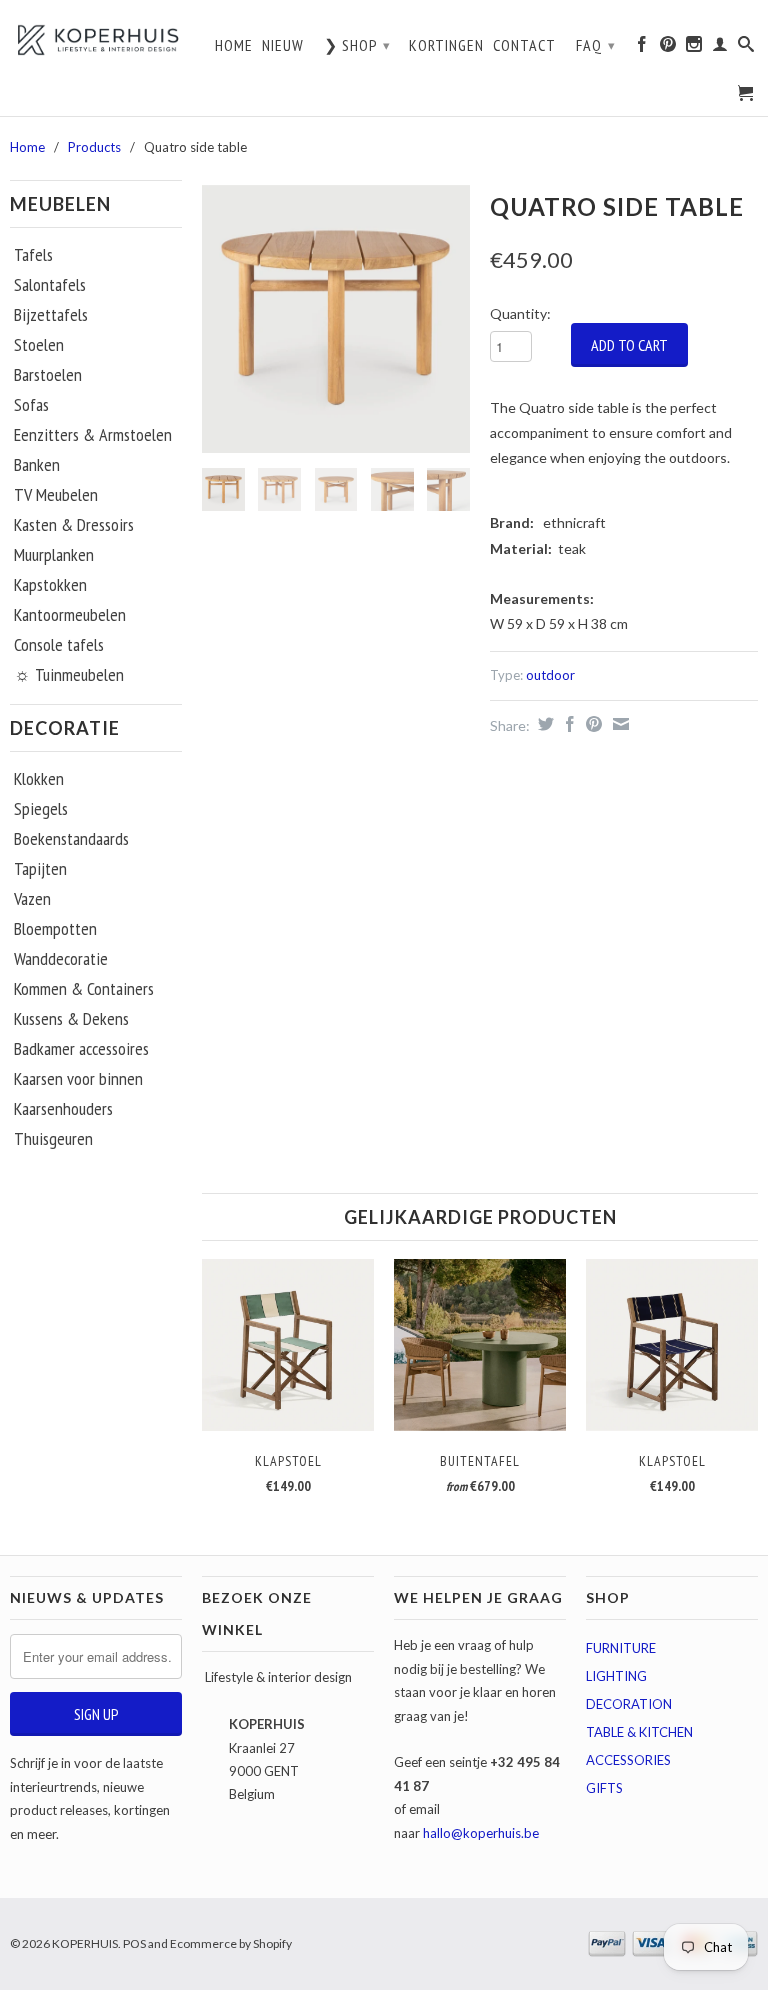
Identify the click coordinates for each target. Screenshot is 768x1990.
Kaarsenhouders (63, 1109)
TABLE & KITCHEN (639, 1732)
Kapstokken (50, 585)
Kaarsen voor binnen (78, 1079)
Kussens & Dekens (71, 1019)
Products (94, 147)
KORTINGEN (446, 45)
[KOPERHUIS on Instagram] (694, 49)
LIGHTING (616, 1676)
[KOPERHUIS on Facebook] (642, 49)
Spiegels (41, 809)
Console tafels (59, 645)
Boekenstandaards (71, 839)
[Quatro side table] (336, 319)
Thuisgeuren (53, 1139)
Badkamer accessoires (81, 1049)
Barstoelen (48, 375)
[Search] (746, 49)
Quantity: (520, 313)
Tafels (33, 255)
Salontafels (50, 285)
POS (134, 1943)
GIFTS (604, 1788)
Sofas (31, 405)
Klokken (39, 779)
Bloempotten (55, 929)
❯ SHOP (357, 45)
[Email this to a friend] (618, 724)
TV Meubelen (56, 495)
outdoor (550, 675)
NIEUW (283, 45)
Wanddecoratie (61, 959)
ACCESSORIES (628, 1760)
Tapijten (40, 869)
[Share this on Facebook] (567, 724)
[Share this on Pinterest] (591, 724)
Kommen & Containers (84, 989)
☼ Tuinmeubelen (69, 675)
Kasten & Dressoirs (74, 525)
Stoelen (39, 345)
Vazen (32, 899)
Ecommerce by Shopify (231, 1943)
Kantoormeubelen (70, 615)
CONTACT (524, 45)
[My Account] (720, 49)
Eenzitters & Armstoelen (93, 435)
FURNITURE (621, 1648)
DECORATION (629, 1704)
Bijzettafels (51, 315)
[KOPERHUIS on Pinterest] (668, 49)
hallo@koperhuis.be (481, 1833)
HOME (234, 45)
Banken (37, 465)
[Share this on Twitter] (543, 724)
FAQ (596, 45)
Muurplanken (54, 555)
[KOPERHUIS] (96, 39)
